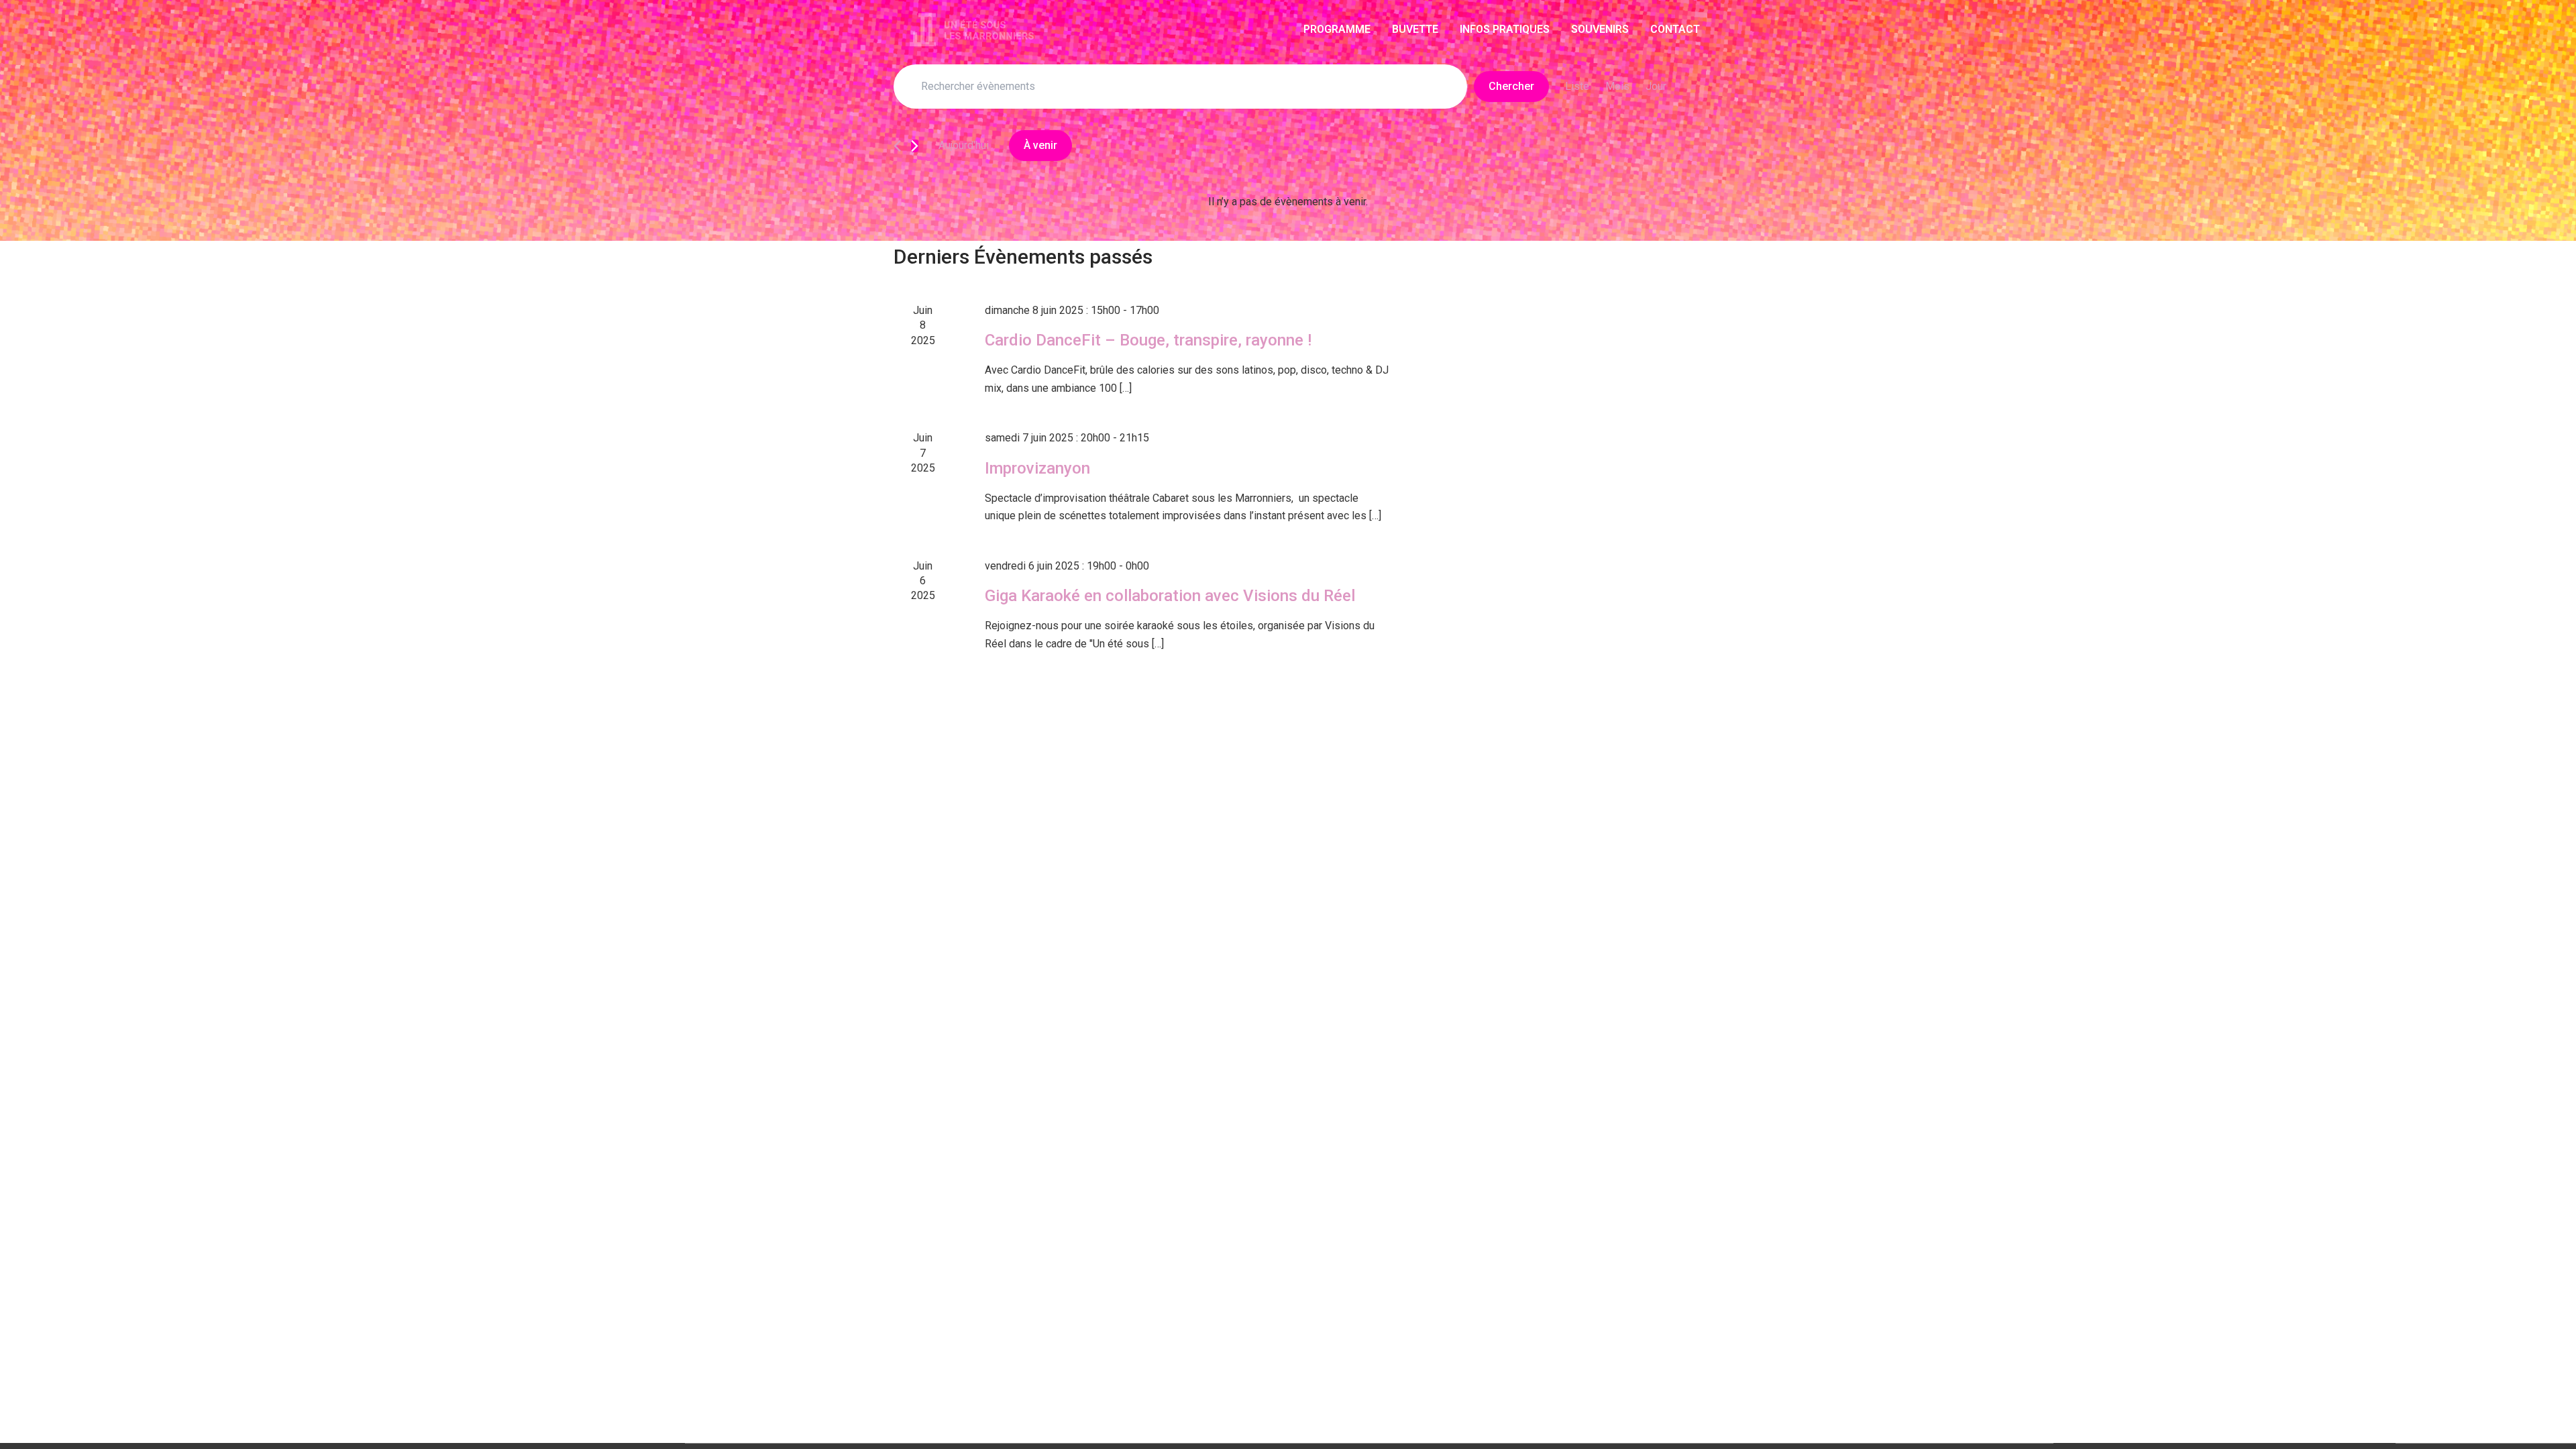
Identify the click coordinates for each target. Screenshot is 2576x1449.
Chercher (1511, 86)
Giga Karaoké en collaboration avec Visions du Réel (1170, 596)
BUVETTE (1415, 29)
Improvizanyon (1037, 468)
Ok (1583, 1428)
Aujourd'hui (964, 145)
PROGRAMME (1337, 29)
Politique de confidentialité (1668, 1428)
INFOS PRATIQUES (1505, 29)
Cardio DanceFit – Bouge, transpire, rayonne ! (1148, 340)
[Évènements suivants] (915, 146)
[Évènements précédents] (897, 146)
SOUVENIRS (1600, 29)
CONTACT (1675, 29)
